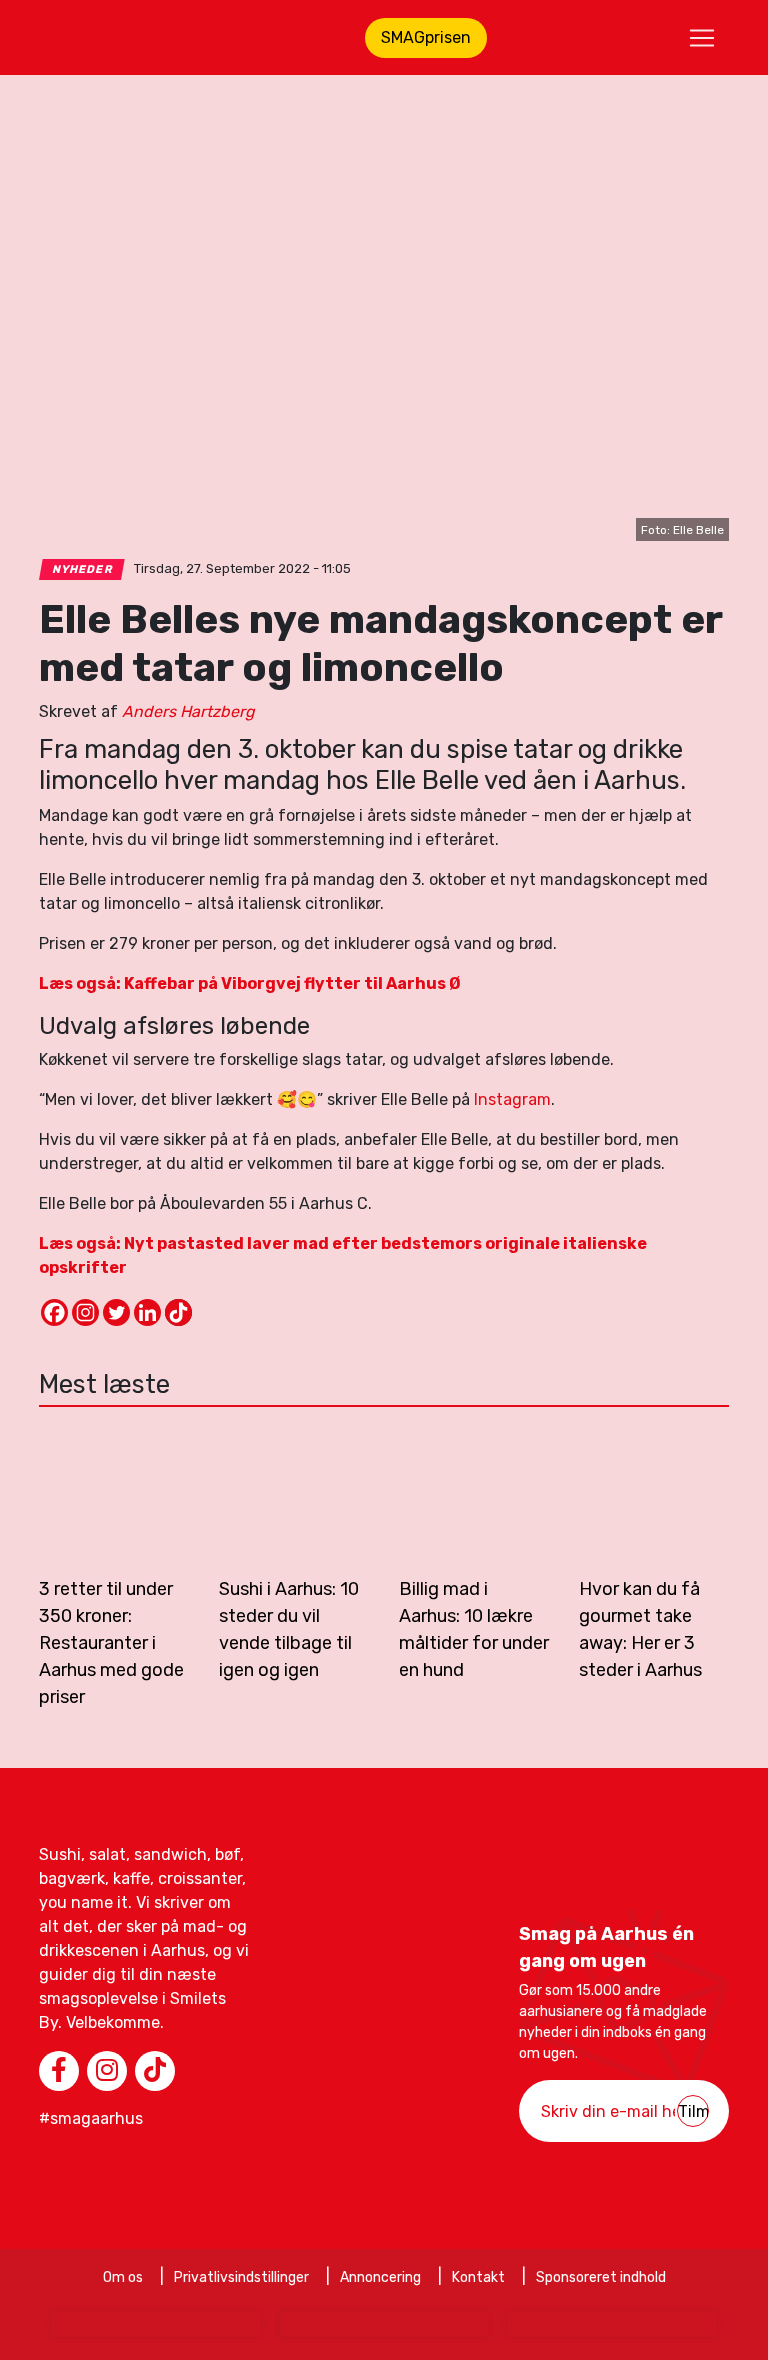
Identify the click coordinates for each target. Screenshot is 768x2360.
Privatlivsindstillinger (241, 2277)
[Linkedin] (147, 1312)
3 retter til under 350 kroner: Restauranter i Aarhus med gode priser (111, 1643)
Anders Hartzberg (188, 711)
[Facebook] (54, 1312)
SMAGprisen (426, 37)
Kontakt (478, 2277)
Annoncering (380, 2277)
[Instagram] (85, 1312)
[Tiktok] (178, 1312)
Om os (123, 2277)
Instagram (512, 1099)
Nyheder (82, 569)
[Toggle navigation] (702, 38)
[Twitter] (116, 1312)
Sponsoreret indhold (601, 2277)
